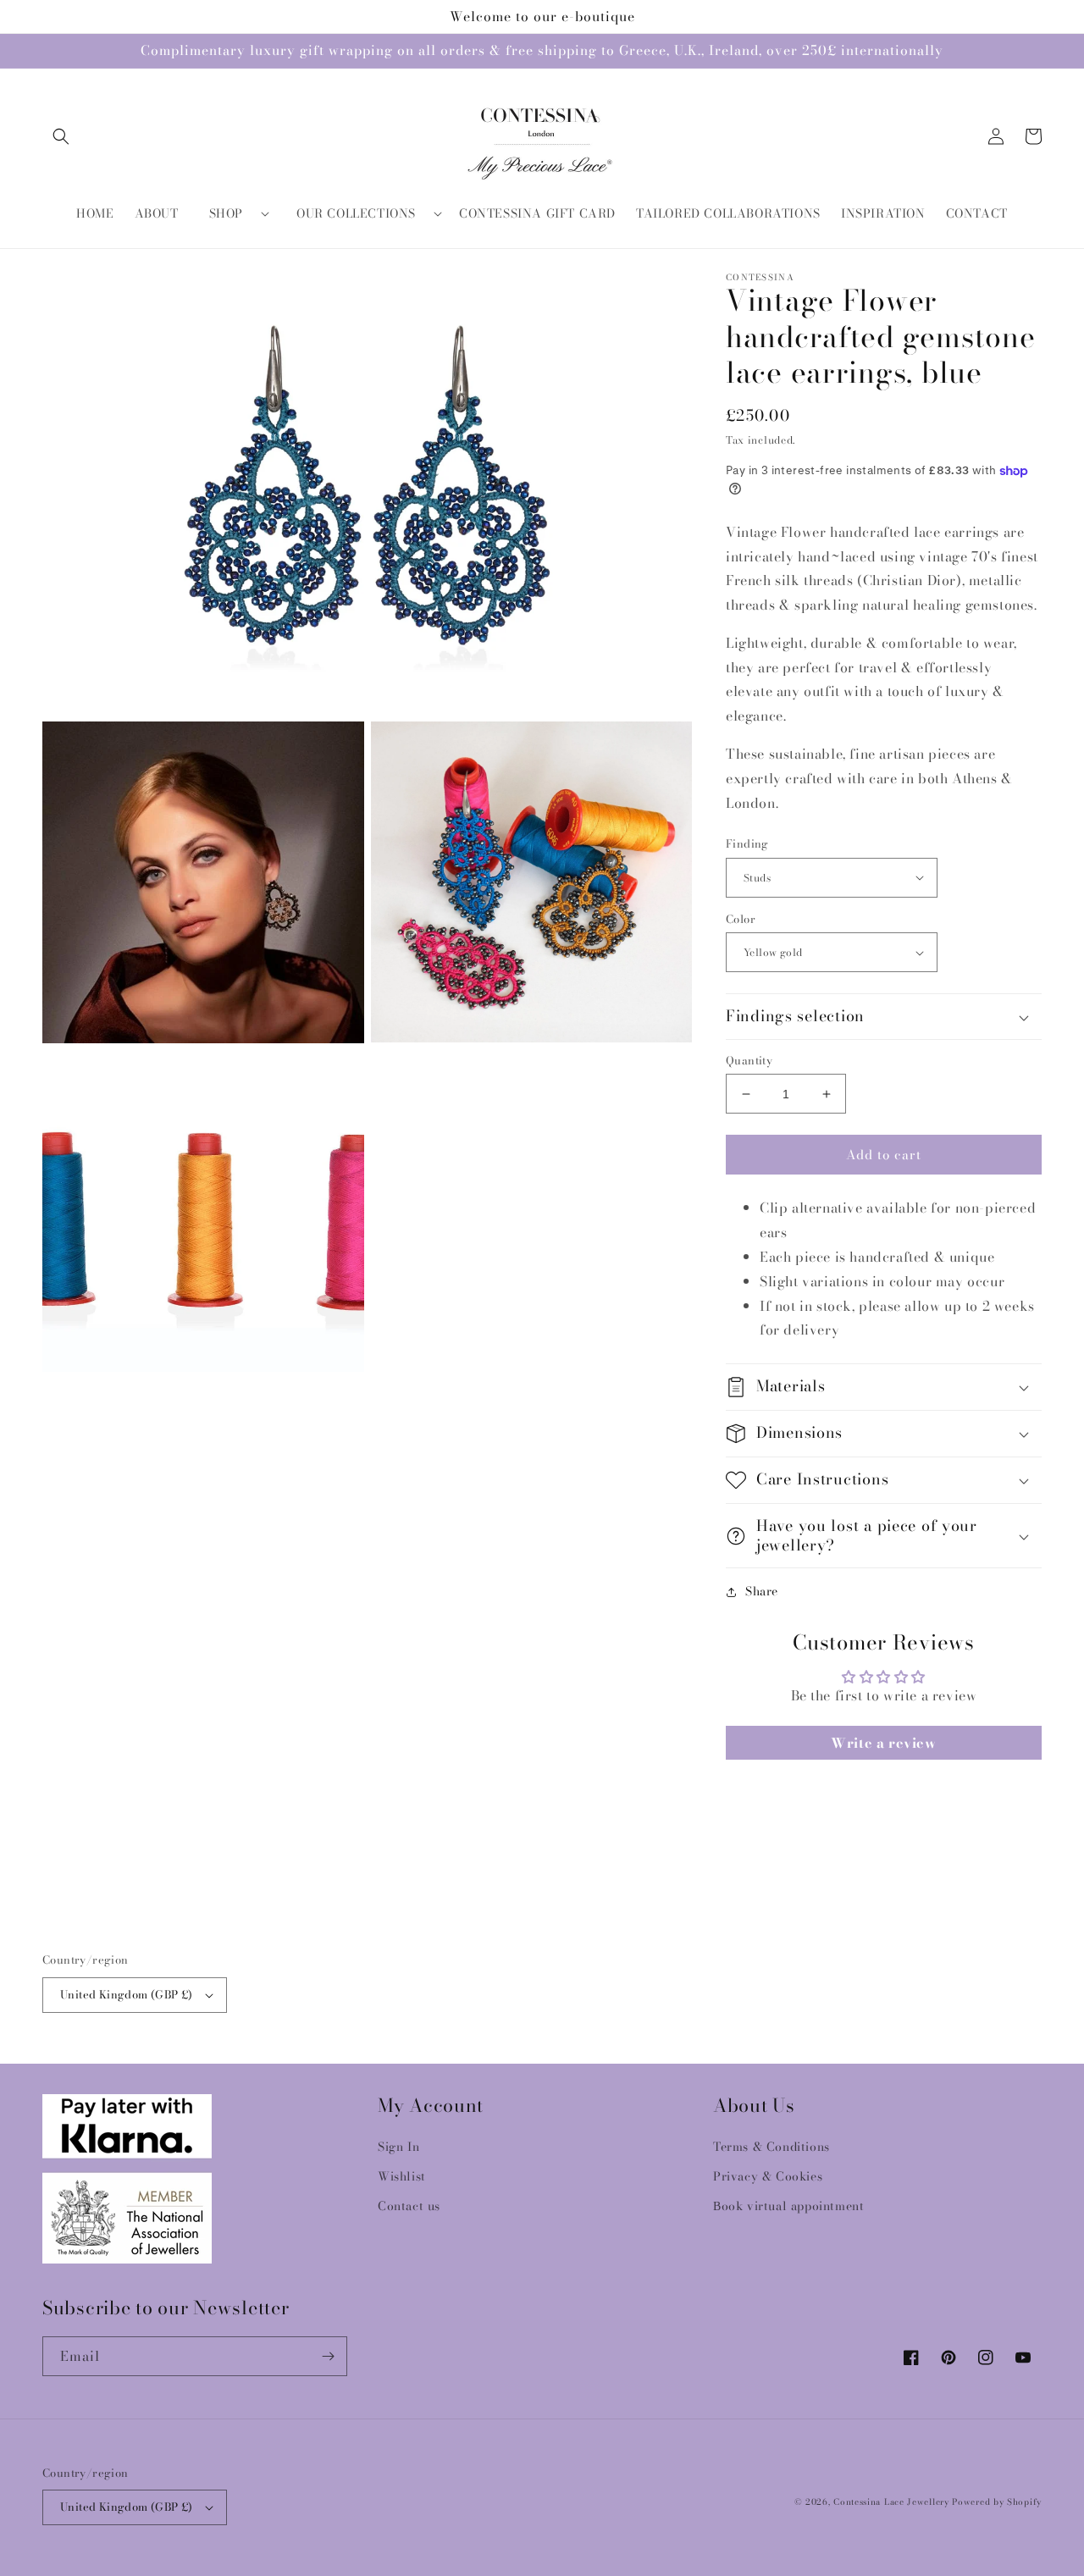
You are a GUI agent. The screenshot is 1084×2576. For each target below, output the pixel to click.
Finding (747, 844)
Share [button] (762, 1591)
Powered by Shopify (997, 2502)
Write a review (883, 1743)
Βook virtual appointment (788, 2206)
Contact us (409, 2206)
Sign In (398, 2147)
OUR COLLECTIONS (356, 213)
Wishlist (402, 2176)
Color (741, 919)
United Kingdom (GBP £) (127, 1994)
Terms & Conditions (772, 2147)
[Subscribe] (328, 2356)
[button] (61, 136)
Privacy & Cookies (768, 2176)
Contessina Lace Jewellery (891, 2502)
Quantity (749, 1061)
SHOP (226, 213)
